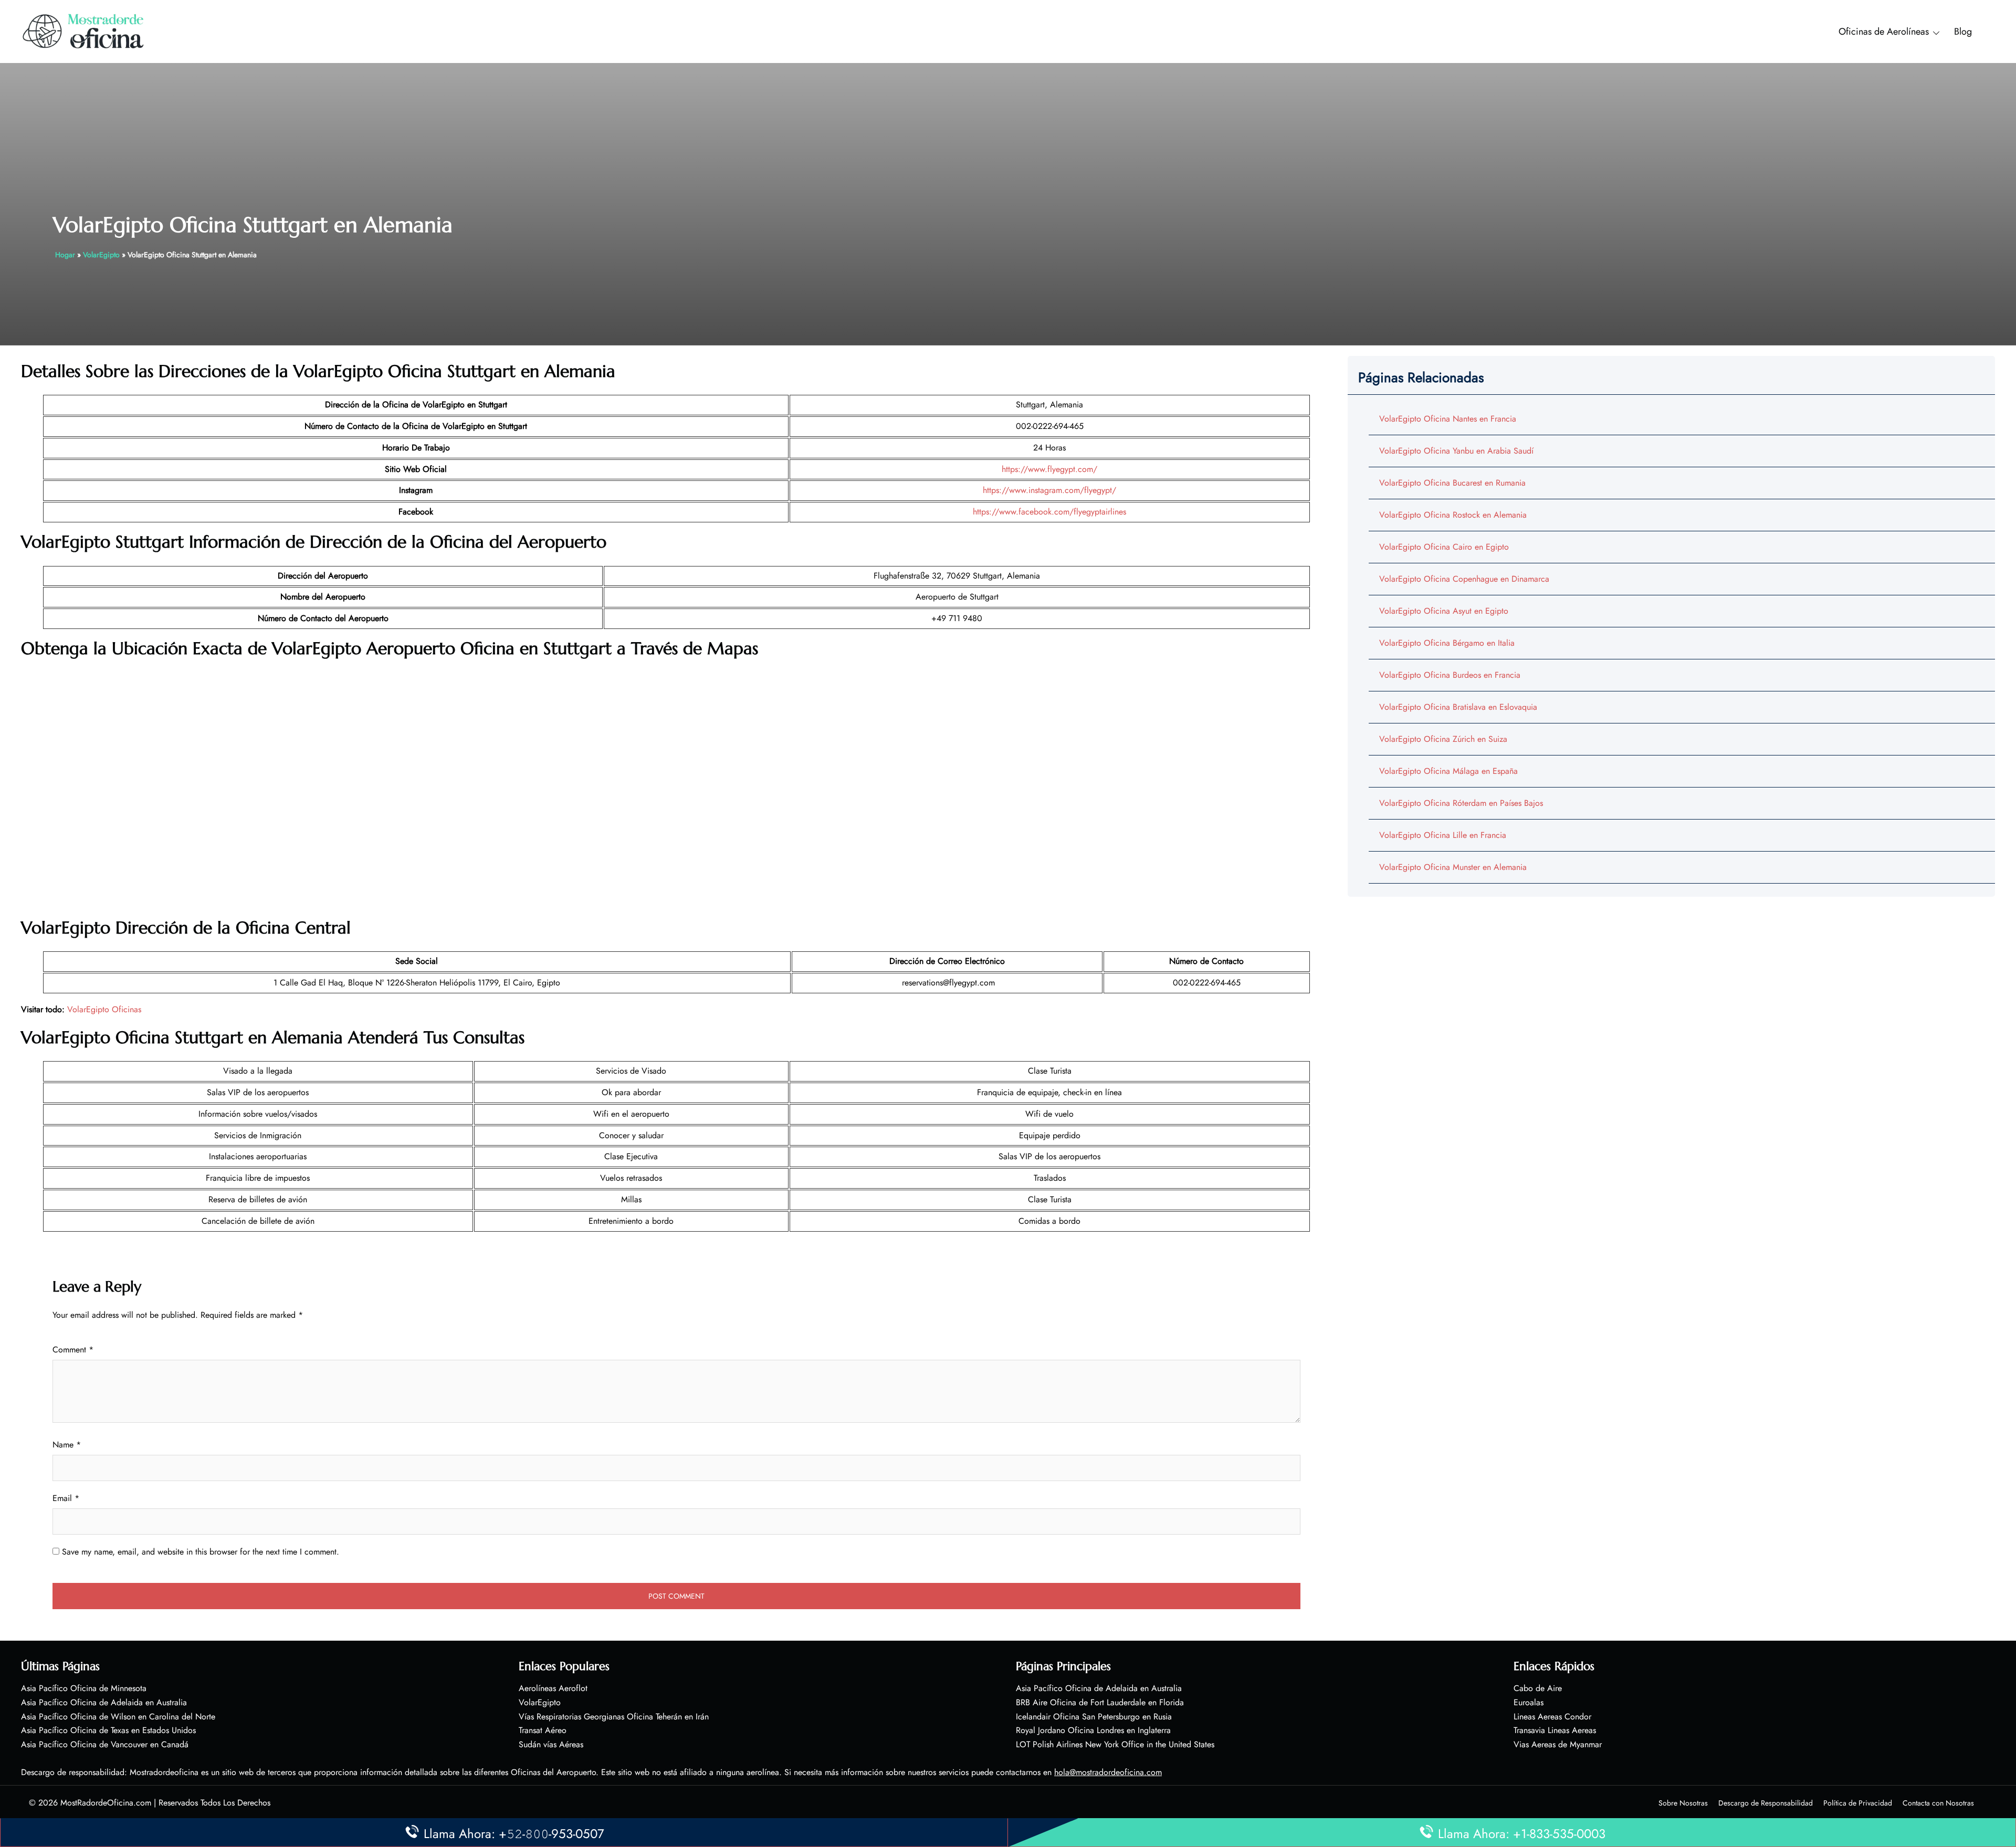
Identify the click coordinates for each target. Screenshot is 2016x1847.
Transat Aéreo (543, 1730)
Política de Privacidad (1858, 1803)
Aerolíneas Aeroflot (553, 1688)
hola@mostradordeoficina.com (1108, 1772)
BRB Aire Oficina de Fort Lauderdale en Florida (1100, 1702)
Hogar (65, 255)
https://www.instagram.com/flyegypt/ (1049, 490)
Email (66, 1498)
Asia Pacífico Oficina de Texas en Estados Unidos (108, 1730)
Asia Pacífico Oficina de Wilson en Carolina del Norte (118, 1717)
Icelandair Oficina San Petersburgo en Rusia (1094, 1717)
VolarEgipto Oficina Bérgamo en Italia (1447, 643)
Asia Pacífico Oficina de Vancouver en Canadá (105, 1744)
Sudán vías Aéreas (551, 1744)
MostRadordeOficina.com (106, 1803)
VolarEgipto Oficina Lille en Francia (1443, 835)
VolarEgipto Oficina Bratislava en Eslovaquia (1458, 707)
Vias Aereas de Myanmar (1558, 1744)
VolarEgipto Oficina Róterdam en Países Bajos (1461, 803)
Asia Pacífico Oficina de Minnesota (84, 1688)
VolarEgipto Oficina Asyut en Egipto (1444, 611)
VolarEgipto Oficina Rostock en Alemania (1453, 515)
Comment (73, 1350)
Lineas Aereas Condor (1552, 1717)
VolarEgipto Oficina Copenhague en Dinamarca (1464, 579)
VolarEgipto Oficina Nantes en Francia (1448, 419)
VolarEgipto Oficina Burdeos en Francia (1450, 675)
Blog (1963, 32)
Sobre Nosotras (1683, 1803)
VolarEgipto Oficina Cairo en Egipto (1444, 547)
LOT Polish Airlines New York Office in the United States (1115, 1744)
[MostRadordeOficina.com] (84, 31)
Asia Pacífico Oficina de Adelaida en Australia (104, 1702)
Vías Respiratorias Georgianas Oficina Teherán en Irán (614, 1717)
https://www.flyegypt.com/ (1049, 469)
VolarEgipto (101, 255)
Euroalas (1529, 1702)
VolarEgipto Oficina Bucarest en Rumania (1452, 483)
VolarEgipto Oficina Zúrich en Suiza (1443, 739)
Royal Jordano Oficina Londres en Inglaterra (1093, 1730)
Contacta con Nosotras (1938, 1803)
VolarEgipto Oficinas (104, 1009)
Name (67, 1445)
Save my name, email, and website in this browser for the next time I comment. (201, 1552)
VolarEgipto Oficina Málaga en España (1448, 771)
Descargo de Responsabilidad (1766, 1803)
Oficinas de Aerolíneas (1884, 32)
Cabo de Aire (1538, 1688)
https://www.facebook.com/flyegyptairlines (1049, 512)
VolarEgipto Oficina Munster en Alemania (1453, 867)
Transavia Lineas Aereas (1555, 1730)
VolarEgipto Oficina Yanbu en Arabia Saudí (1456, 451)
